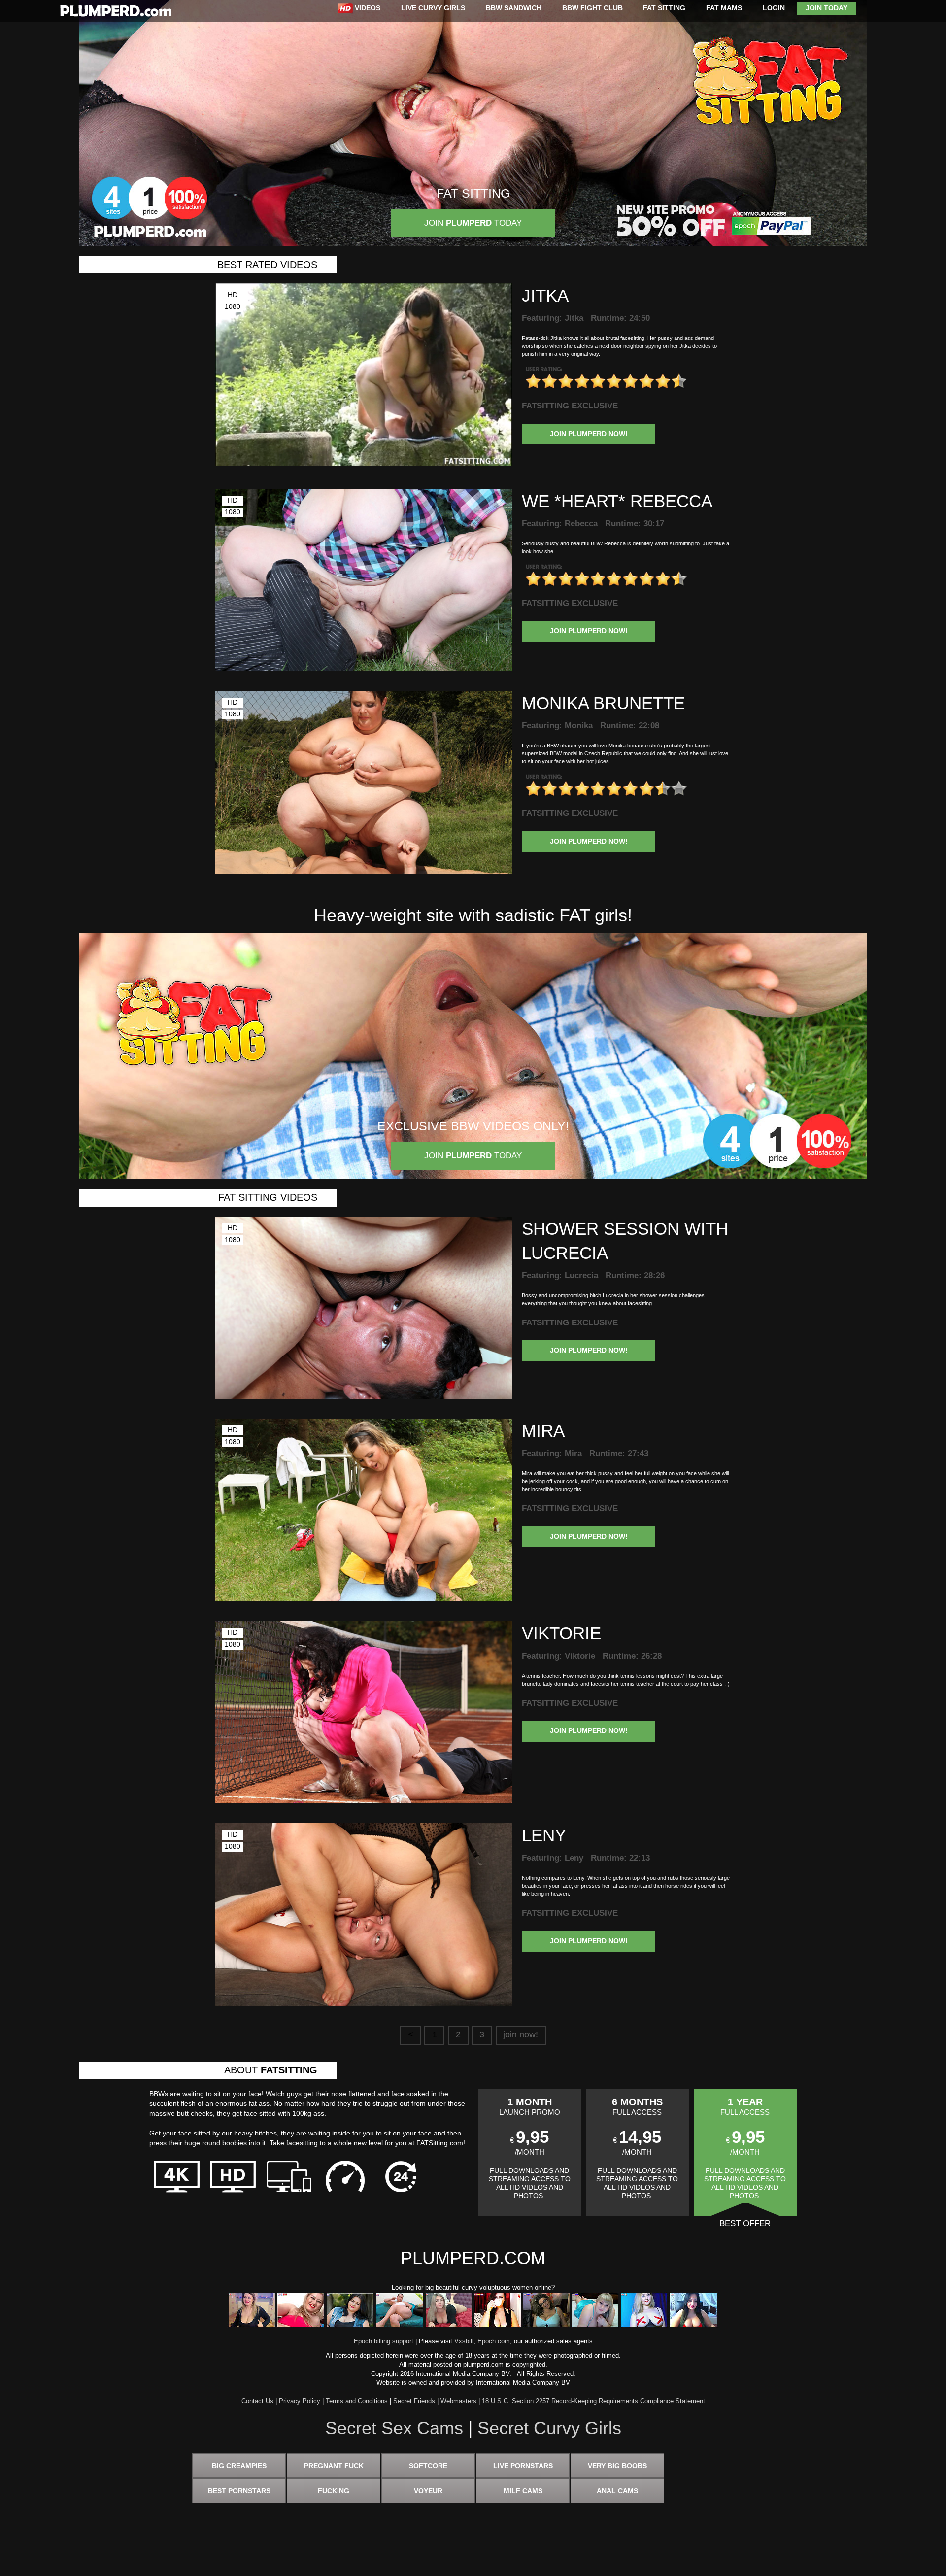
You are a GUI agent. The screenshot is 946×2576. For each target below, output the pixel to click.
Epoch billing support (384, 2341)
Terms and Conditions (357, 2401)
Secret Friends (414, 2401)
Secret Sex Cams (394, 2428)
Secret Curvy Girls (549, 2428)
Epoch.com (494, 2341)
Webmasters (458, 2401)
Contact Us (257, 2401)
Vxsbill (464, 2341)
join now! (521, 2034)
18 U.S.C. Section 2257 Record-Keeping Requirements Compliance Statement (593, 2401)
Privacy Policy (300, 2401)
